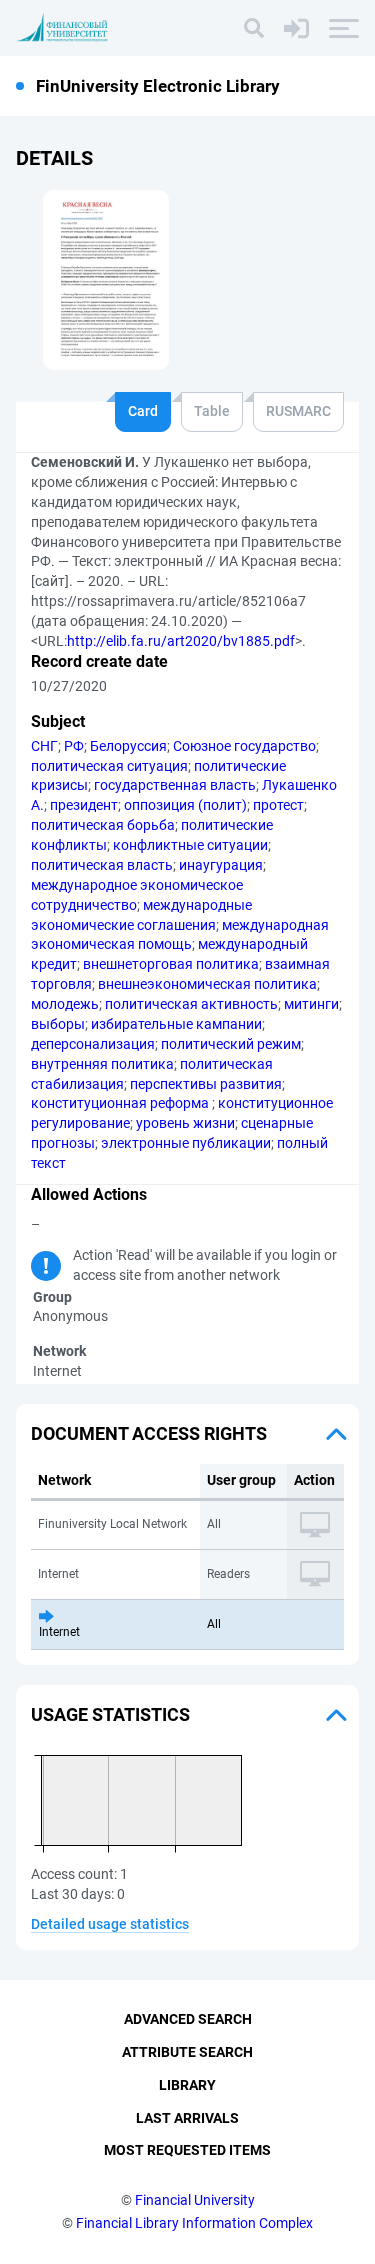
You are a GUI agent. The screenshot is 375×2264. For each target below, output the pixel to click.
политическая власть (102, 865)
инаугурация (221, 865)
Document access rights (149, 1433)
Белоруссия (128, 746)
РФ (74, 746)
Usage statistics (110, 1714)
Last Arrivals (187, 2118)
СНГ (44, 746)
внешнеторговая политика (171, 964)
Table (212, 411)
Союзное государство (244, 746)
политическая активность (191, 1004)
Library (187, 2085)
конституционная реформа (121, 1103)
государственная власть (175, 785)
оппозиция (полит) (185, 805)
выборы (58, 1024)
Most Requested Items (187, 2150)
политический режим (231, 1044)
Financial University (195, 2200)
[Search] (254, 28)
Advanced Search (188, 2019)
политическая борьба (103, 825)
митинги (311, 1004)
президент (84, 805)
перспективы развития (206, 1084)
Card (143, 411)
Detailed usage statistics (110, 1924)
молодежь (65, 1004)
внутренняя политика (102, 1064)
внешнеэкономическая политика (207, 984)
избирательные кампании (176, 1024)
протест (278, 805)
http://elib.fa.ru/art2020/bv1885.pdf (181, 641)
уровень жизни (185, 1123)
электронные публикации (186, 1143)
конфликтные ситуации (190, 845)
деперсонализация (93, 1044)
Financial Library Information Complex (194, 2223)
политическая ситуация (109, 766)
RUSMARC (298, 411)
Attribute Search (187, 2052)
